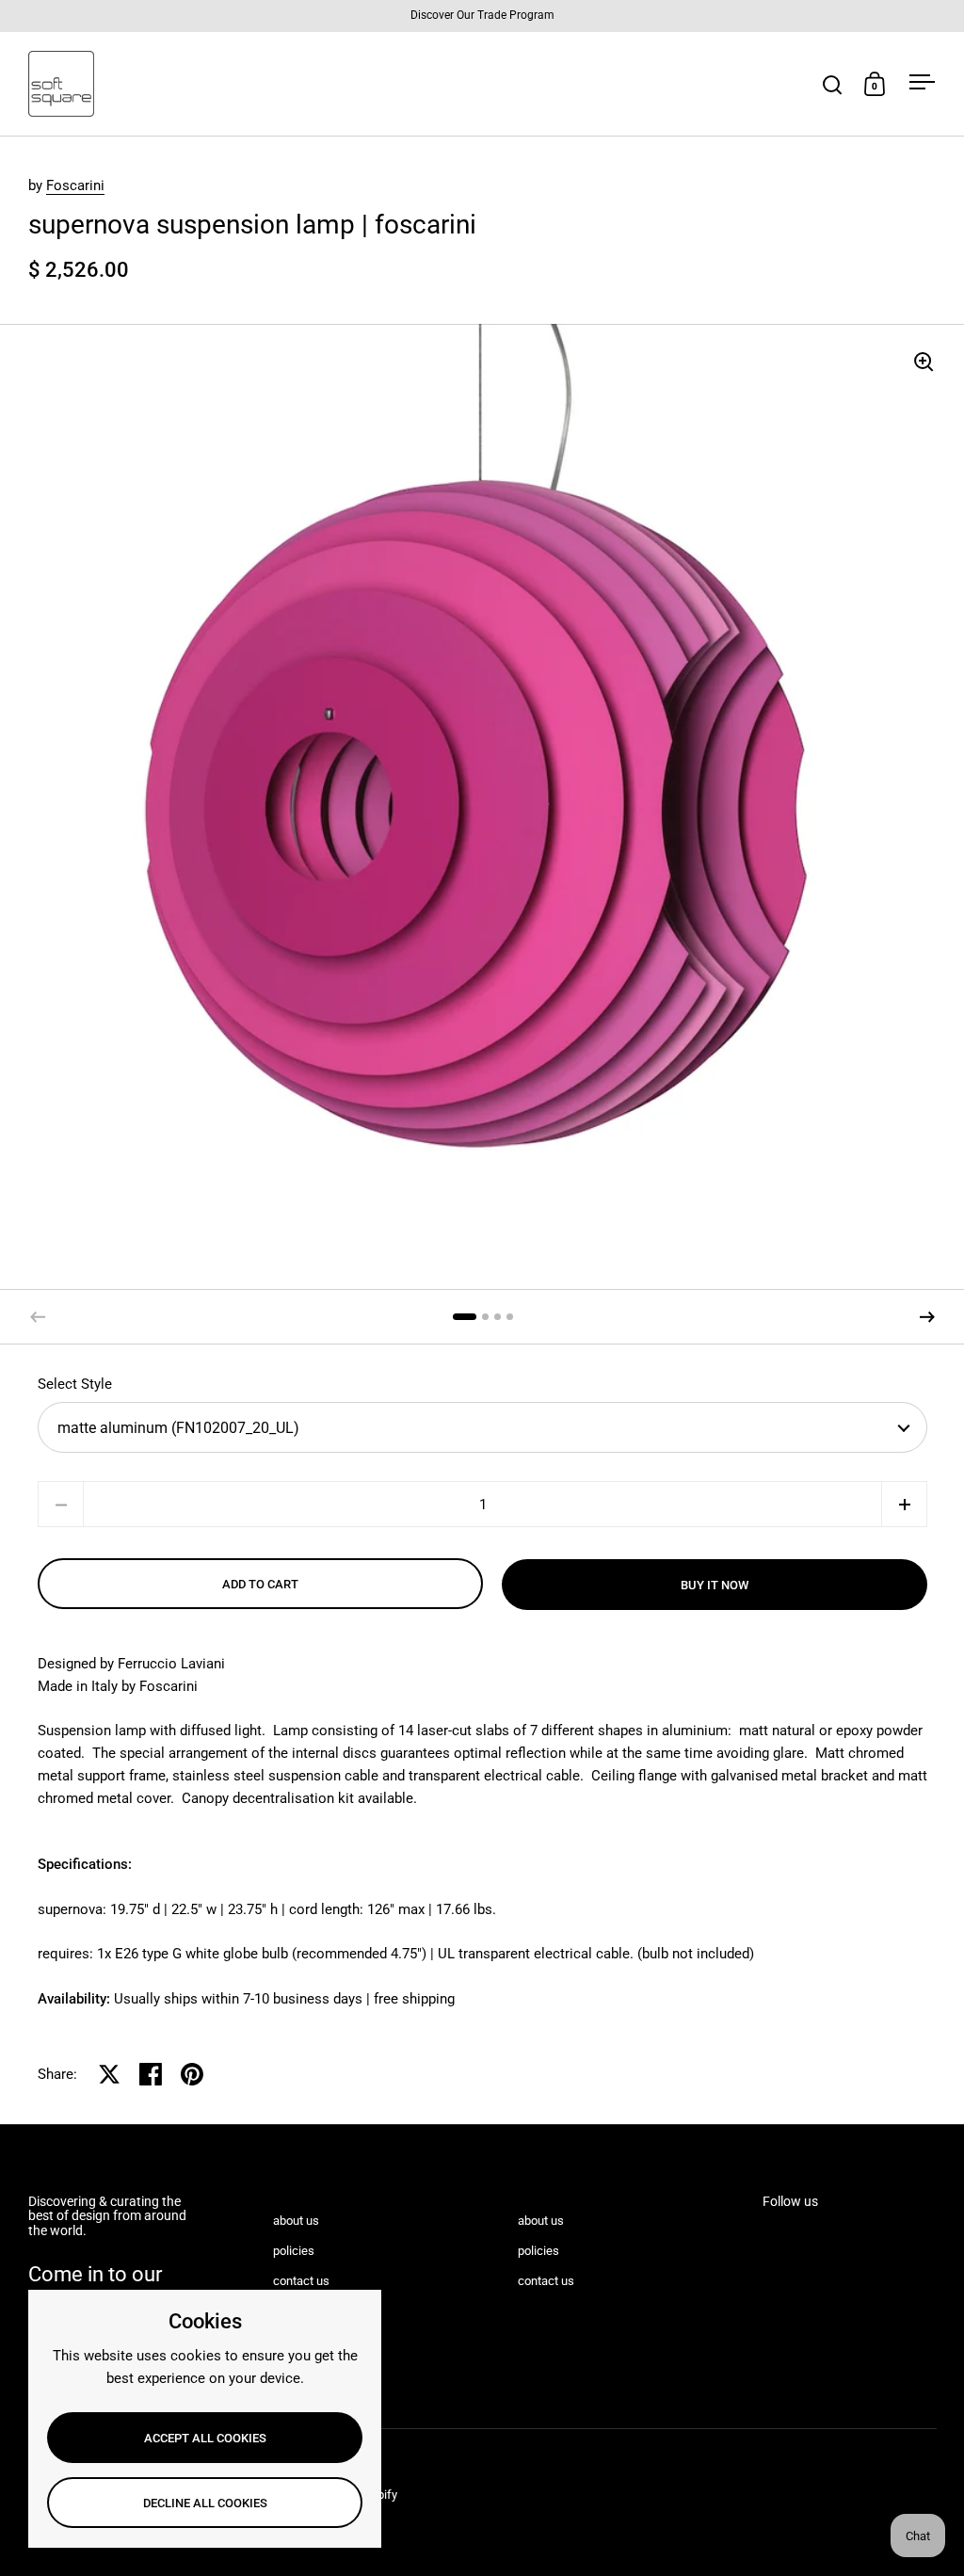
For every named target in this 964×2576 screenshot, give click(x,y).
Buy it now (715, 1585)
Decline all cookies (205, 2503)
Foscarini (75, 185)
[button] (927, 1317)
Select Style (75, 1384)
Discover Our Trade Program (482, 16)
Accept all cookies (205, 2438)
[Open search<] (833, 84)
